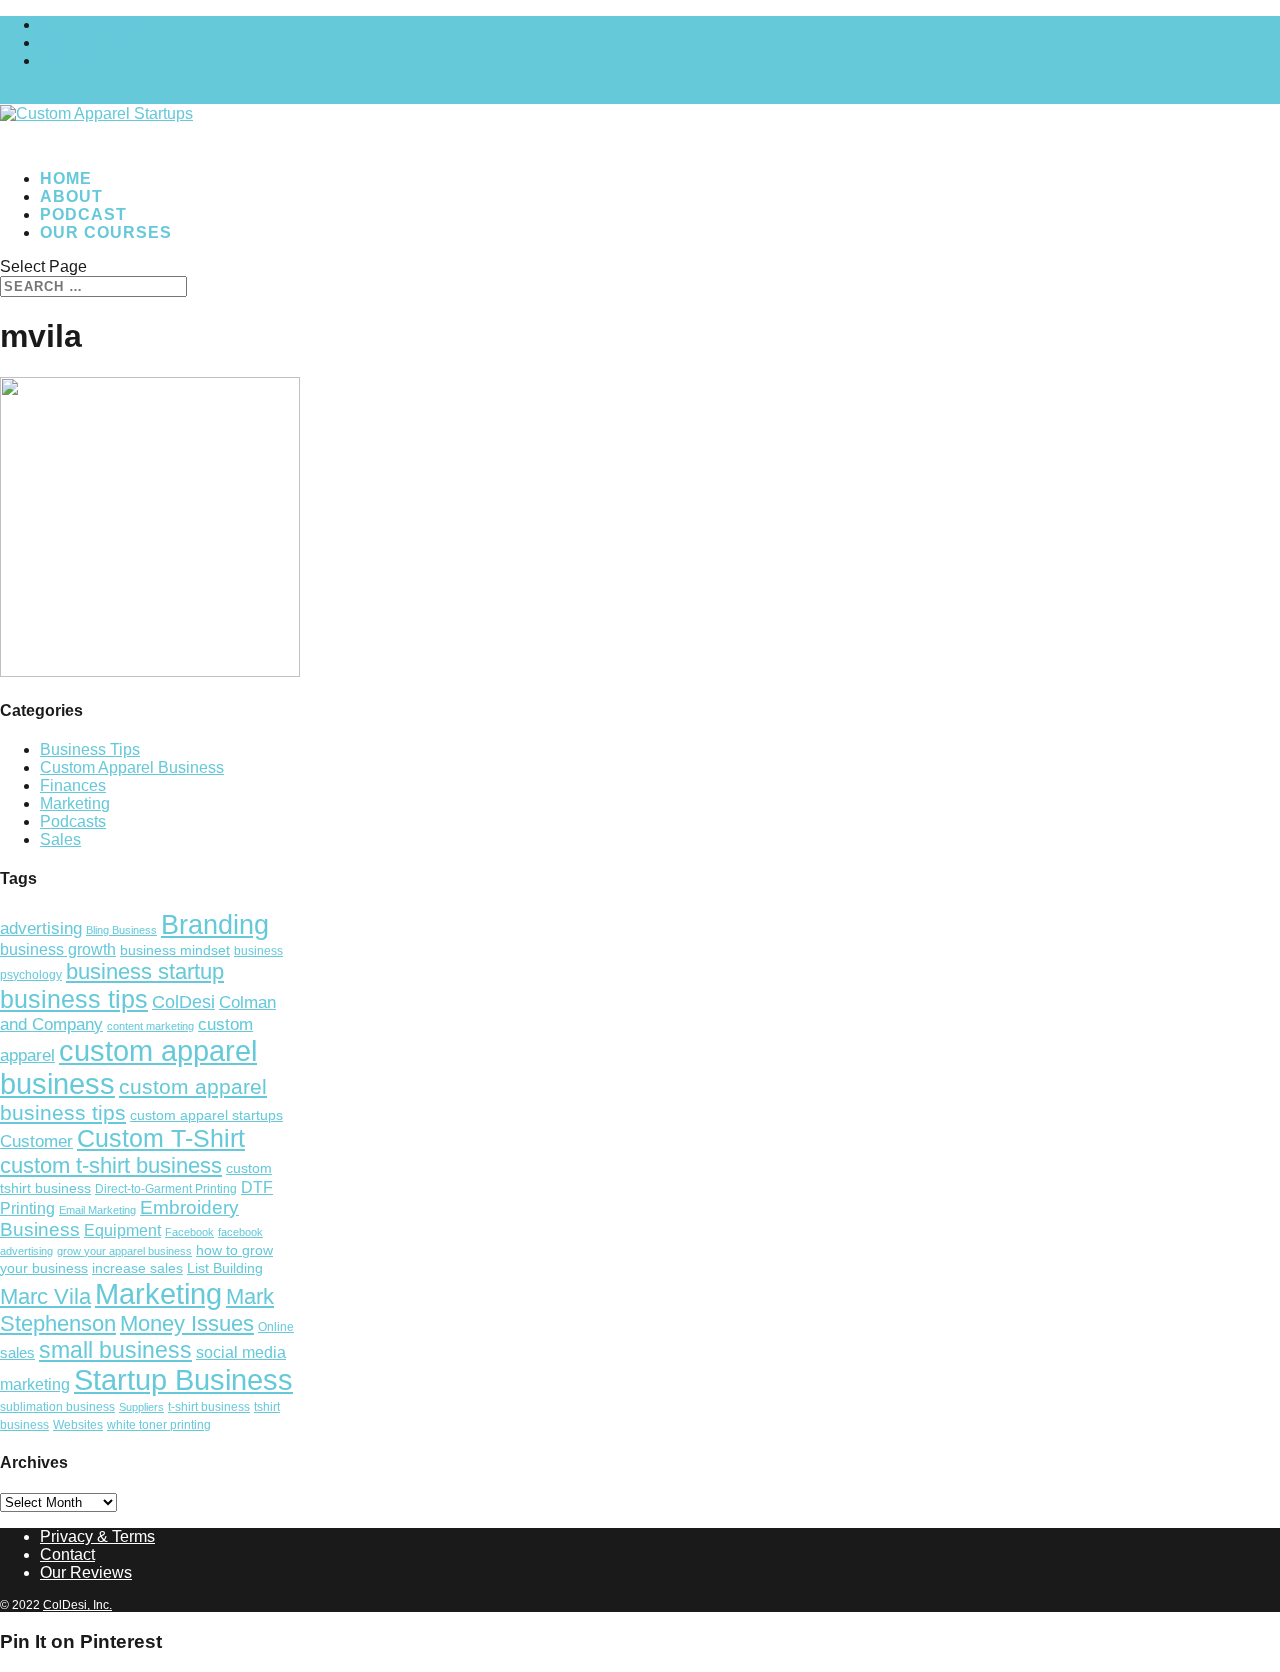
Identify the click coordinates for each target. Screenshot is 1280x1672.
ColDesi (183, 1002)
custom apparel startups (206, 1115)
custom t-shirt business (111, 1165)
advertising (41, 928)
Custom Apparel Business (132, 767)
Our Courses (106, 232)
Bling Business (121, 930)
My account (80, 42)
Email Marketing (97, 1210)
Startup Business (183, 1380)
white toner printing (159, 1425)
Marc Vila (45, 1296)
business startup (145, 971)
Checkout (74, 60)
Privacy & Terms (97, 1536)
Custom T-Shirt (161, 1138)
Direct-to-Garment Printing (166, 1189)
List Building (225, 1268)
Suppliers (141, 1407)
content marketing (150, 1026)
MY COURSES (94, 24)
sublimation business (57, 1407)
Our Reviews (86, 1572)
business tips (74, 999)
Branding (215, 925)
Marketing (75, 803)
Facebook (189, 1232)
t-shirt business (209, 1407)
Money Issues (187, 1323)
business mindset (175, 950)
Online (276, 1327)
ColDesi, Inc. (77, 1605)
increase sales (137, 1268)
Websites (78, 1425)
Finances (73, 785)
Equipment (122, 1230)
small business (115, 1350)
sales (17, 1353)
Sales (60, 839)
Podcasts (73, 821)
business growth (58, 949)
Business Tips (90, 749)
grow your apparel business (124, 1251)
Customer (36, 1141)
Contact (67, 1554)
